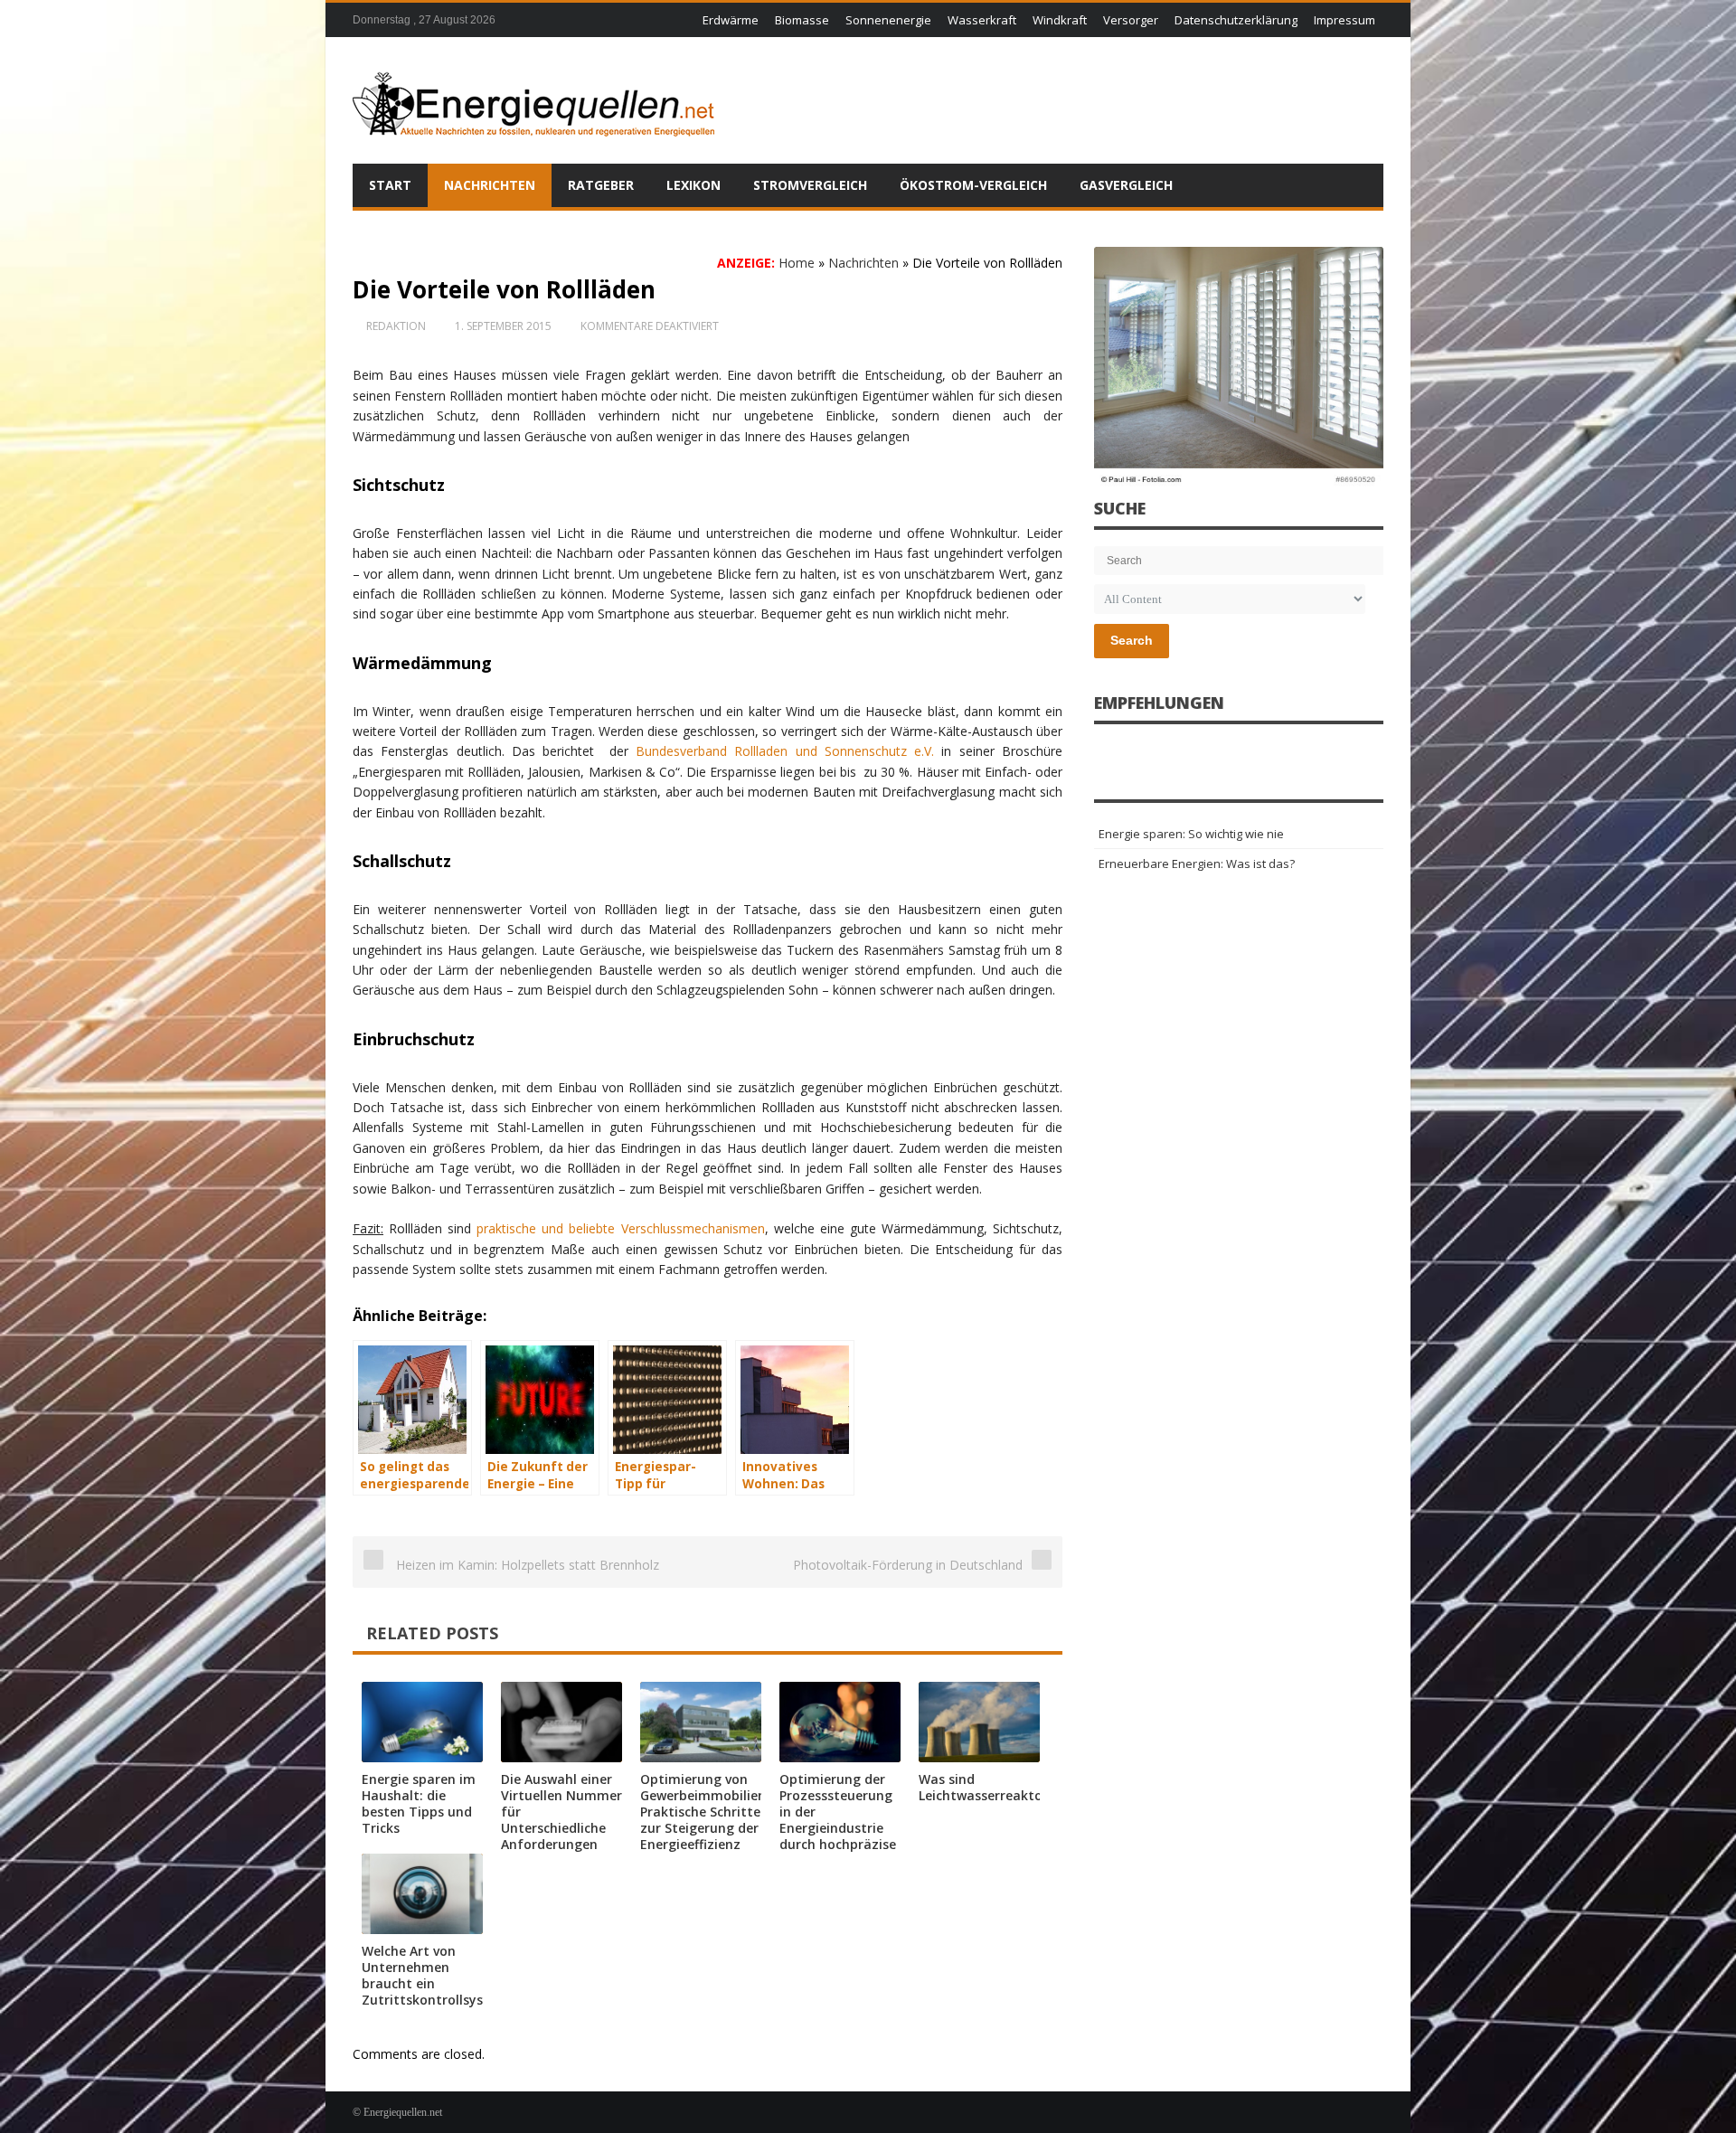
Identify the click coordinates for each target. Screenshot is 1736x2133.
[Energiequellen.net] (533, 100)
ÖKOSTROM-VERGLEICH (973, 185)
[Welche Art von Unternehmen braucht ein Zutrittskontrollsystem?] (422, 1894)
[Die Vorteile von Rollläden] (1239, 368)
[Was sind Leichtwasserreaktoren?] (979, 1722)
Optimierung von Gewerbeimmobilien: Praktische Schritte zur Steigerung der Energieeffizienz (705, 1812)
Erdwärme (731, 20)
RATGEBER (601, 185)
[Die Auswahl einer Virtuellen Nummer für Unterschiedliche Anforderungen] (561, 1722)
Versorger (1131, 20)
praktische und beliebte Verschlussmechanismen (620, 1228)
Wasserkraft (982, 20)
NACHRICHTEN (490, 185)
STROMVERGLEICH (810, 185)
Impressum (1344, 20)
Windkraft (1060, 20)
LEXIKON (693, 185)
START (390, 185)
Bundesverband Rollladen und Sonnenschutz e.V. (785, 751)
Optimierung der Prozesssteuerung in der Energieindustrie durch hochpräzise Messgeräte (838, 1820)
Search (1132, 640)
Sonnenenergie (888, 20)
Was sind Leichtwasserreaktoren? (994, 1787)
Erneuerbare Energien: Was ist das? (1197, 864)
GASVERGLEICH (1126, 185)
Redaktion (396, 326)
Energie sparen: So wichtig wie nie (1191, 834)
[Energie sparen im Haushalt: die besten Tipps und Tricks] (422, 1722)
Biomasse (802, 20)
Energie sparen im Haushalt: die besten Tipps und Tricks (419, 1803)
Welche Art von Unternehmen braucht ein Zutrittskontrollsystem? (439, 1975)
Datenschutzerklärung (1236, 20)
